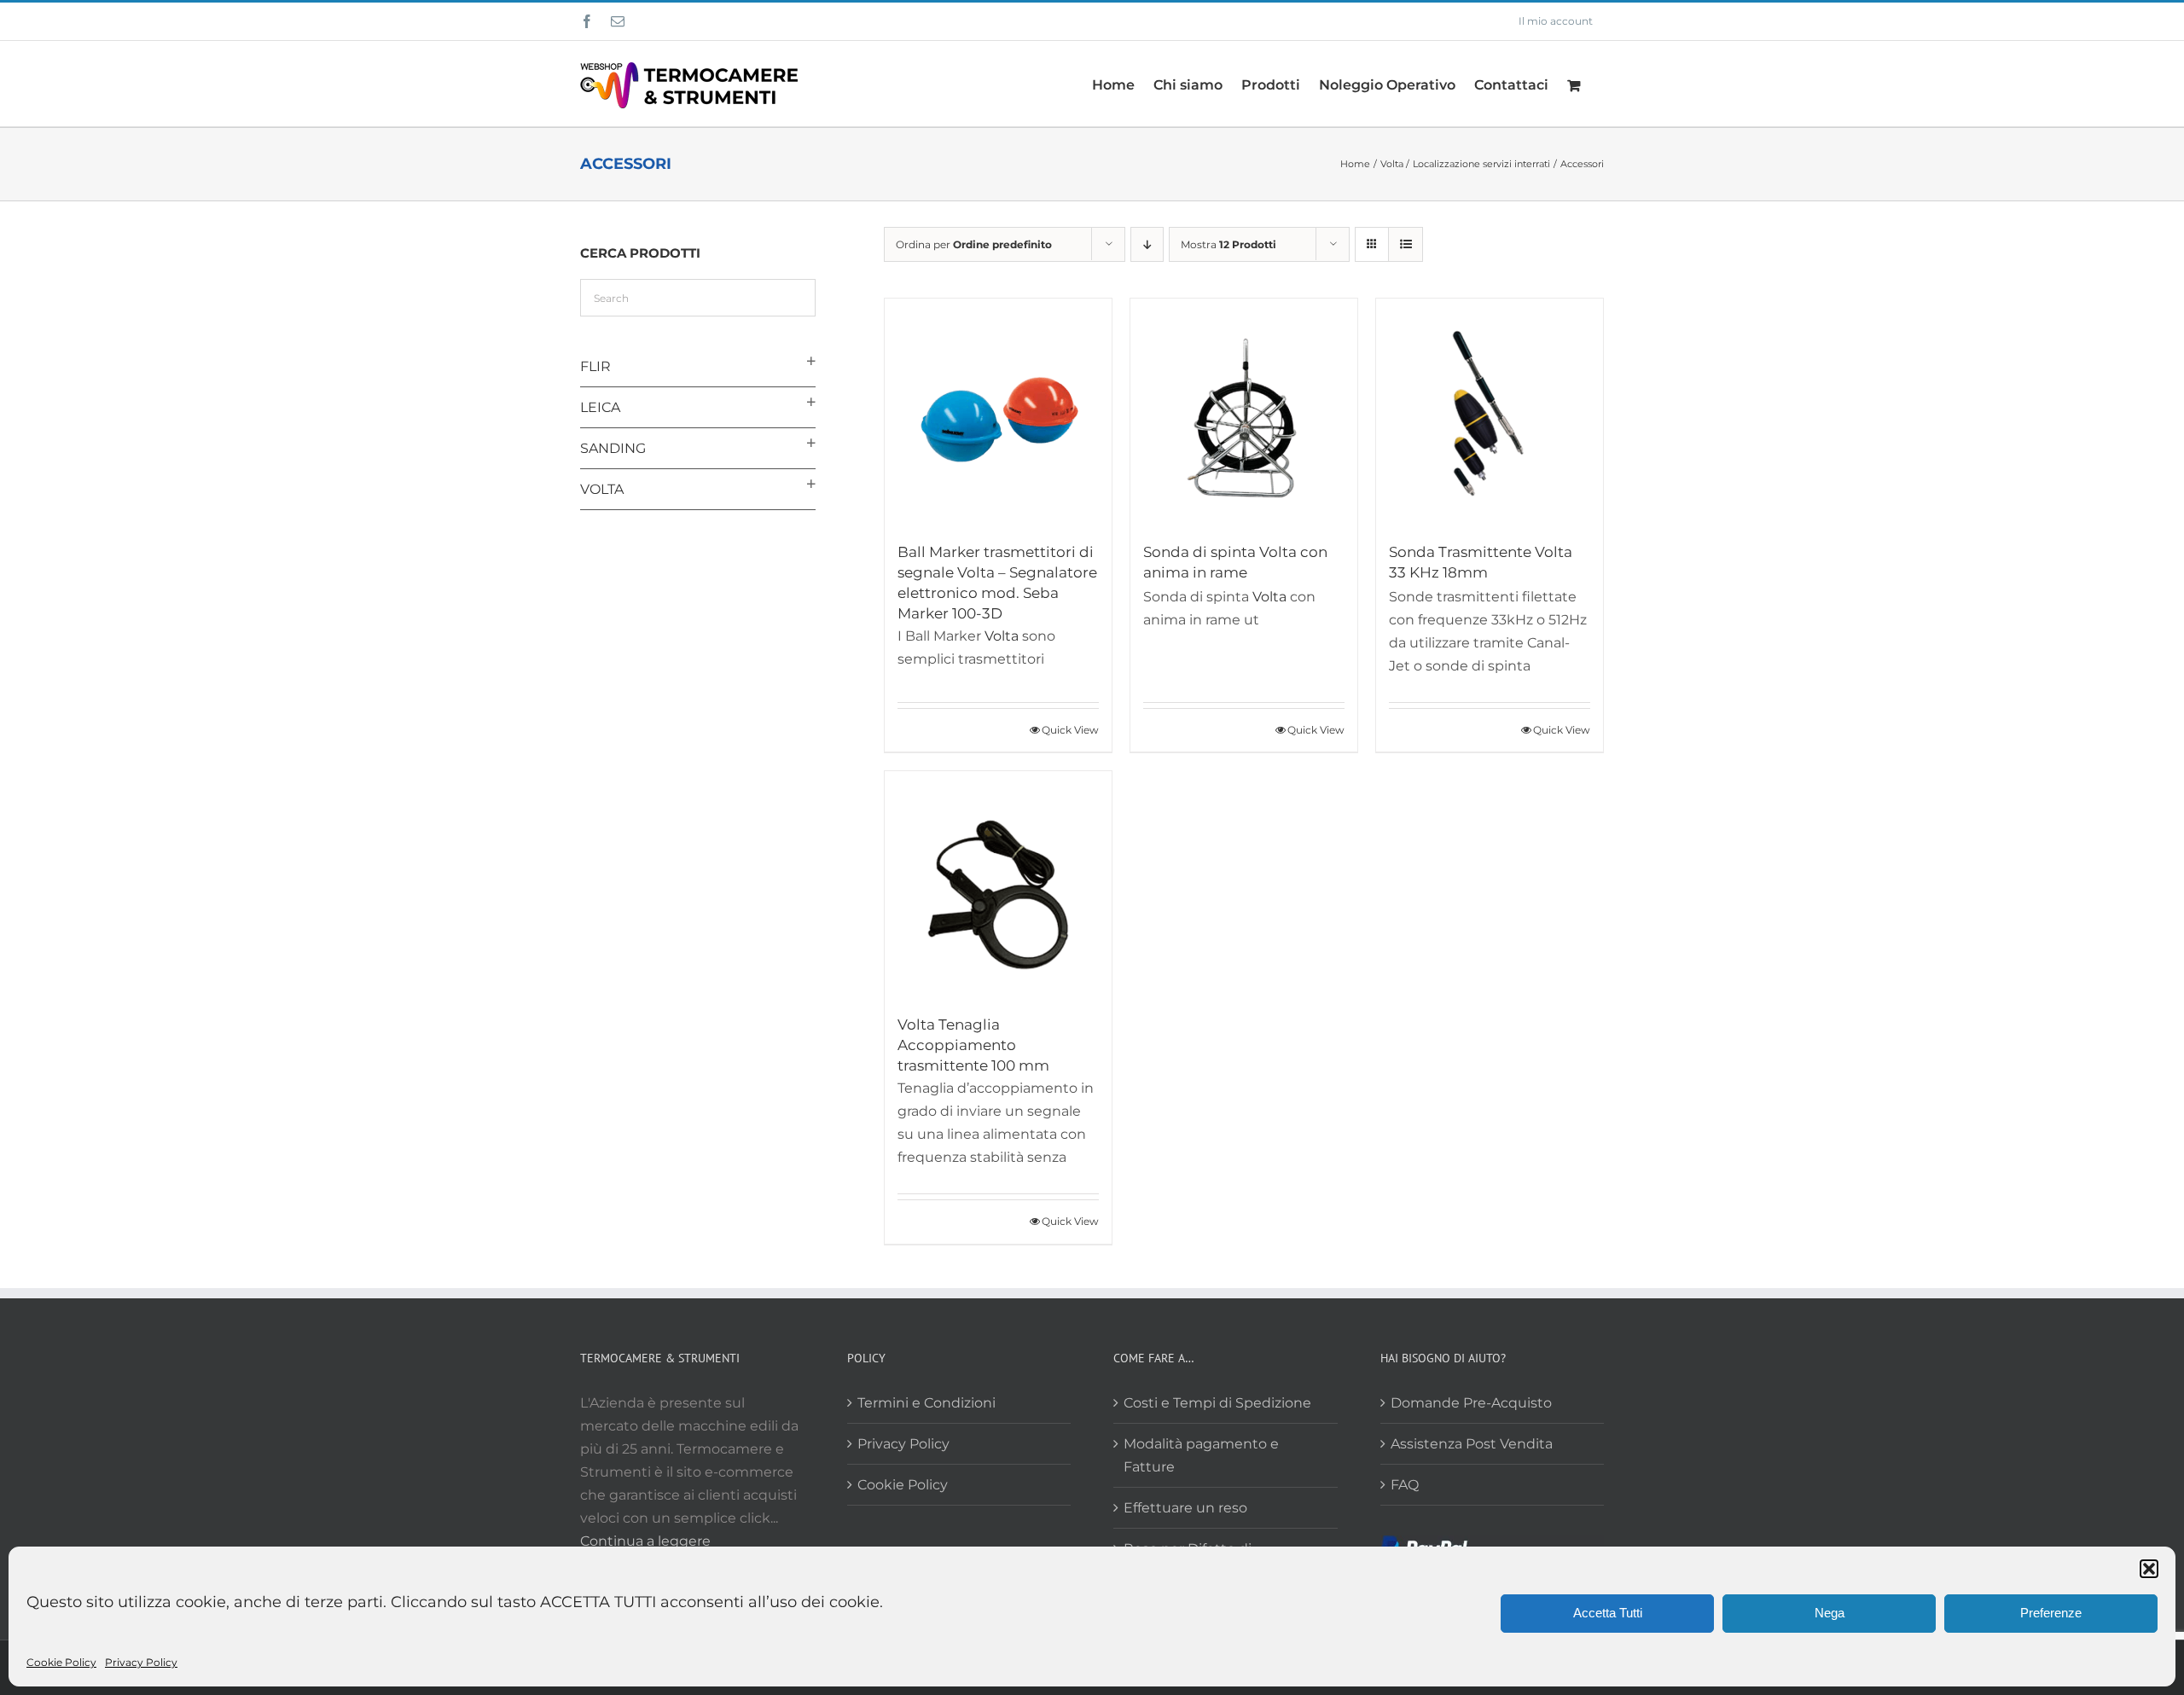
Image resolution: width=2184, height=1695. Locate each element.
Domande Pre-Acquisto (1471, 1403)
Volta (1002, 636)
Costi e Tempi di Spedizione (1217, 1403)
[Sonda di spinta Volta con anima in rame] (1244, 412)
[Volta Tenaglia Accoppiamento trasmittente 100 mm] (998, 885)
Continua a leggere (645, 1541)
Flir (595, 366)
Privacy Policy (141, 1662)
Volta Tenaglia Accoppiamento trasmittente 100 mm (973, 1045)
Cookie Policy (61, 1662)
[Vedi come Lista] (1406, 244)
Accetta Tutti (1608, 1613)
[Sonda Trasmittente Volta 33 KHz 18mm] (1490, 412)
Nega (1830, 1613)
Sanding (613, 448)
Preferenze (2051, 1613)
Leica (600, 407)
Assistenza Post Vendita (1472, 1444)
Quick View (1070, 730)
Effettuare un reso (1185, 1508)
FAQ (1405, 1485)
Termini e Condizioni (926, 1403)
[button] (2149, 1569)
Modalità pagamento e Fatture (1201, 1455)
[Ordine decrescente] (1147, 244)
